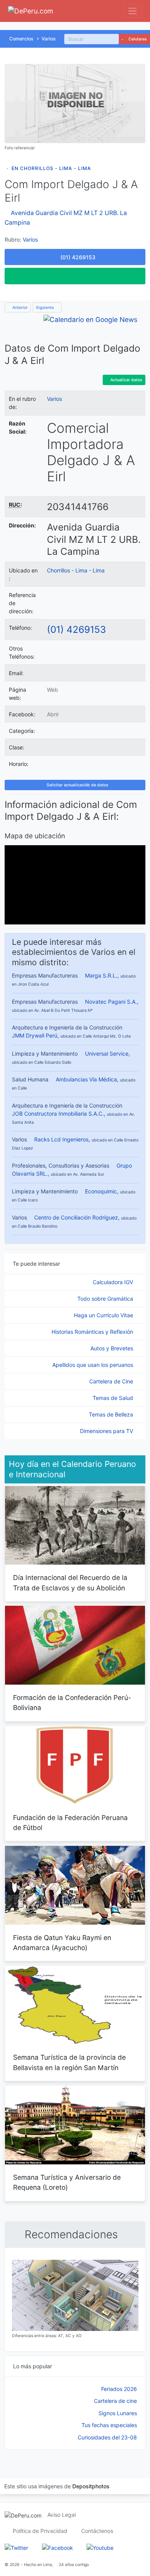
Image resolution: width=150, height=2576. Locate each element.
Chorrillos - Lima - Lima (76, 570)
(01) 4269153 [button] (77, 257)
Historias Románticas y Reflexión (93, 1332)
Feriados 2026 (119, 2389)
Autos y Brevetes (112, 1348)
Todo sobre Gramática (106, 1299)
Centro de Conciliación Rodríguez (76, 1217)
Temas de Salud (114, 1398)
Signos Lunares (118, 2413)
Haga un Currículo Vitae (104, 1315)
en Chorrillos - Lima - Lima (51, 168)
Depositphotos (91, 2486)
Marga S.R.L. (101, 975)
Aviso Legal (62, 2515)
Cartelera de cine (115, 2401)
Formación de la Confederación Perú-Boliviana (72, 1703)
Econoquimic (101, 1191)
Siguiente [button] (45, 308)
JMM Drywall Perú (35, 1035)
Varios (49, 39)
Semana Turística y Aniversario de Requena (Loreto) (67, 2182)
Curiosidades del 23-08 (107, 2437)
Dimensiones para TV (107, 1431)
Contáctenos (97, 2531)
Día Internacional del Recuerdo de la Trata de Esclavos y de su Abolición (70, 1582)
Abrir (53, 714)
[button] (75, 276)
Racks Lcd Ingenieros (61, 1139)
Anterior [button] (19, 308)
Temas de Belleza (112, 1414)
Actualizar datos (126, 380)
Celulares (137, 39)
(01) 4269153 (77, 629)
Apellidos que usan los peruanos (93, 1365)
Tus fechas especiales (109, 2425)
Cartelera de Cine (112, 1381)
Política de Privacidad (40, 2531)
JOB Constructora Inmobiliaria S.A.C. (58, 1114)
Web (52, 690)
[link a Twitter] (16, 2547)
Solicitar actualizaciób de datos (77, 785)
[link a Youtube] (100, 2547)
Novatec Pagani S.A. (111, 1002)
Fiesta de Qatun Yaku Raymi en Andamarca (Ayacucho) (62, 1943)
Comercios (21, 39)
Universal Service (107, 1054)
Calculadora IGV (114, 1282)
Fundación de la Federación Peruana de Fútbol (70, 1823)
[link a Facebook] (57, 2547)
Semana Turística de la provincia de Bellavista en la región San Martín (69, 2062)
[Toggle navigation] (132, 11)
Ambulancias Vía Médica (86, 1079)
